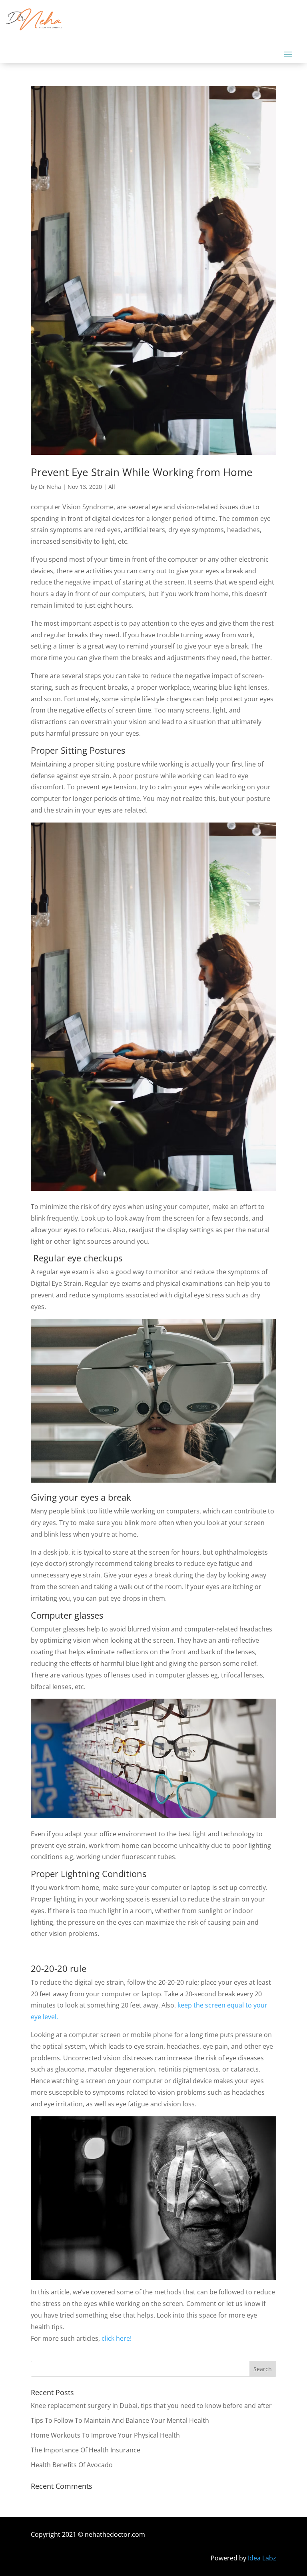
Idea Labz (262, 2558)
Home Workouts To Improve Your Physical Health (105, 2435)
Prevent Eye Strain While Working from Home (142, 472)
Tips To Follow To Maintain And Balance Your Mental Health (120, 2420)
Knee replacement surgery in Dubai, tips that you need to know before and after (151, 2406)
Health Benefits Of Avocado (72, 2465)
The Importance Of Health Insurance (86, 2450)
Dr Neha (50, 487)
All (112, 487)
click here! (117, 2338)
